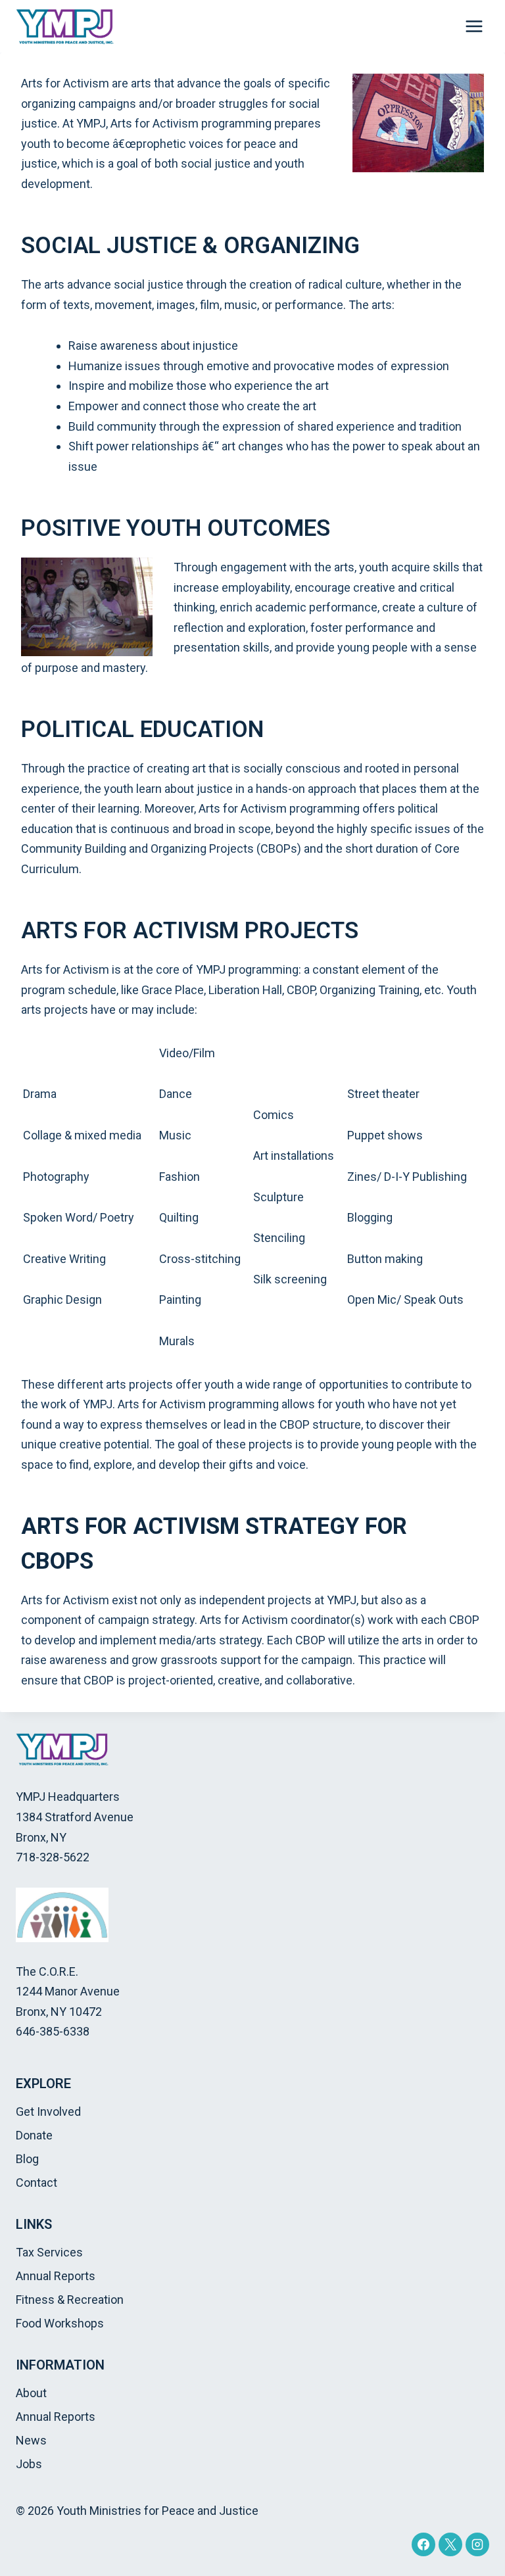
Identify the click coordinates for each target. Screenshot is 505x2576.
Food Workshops (60, 2323)
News (31, 2440)
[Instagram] (477, 2544)
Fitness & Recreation (70, 2300)
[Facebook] (423, 2544)
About (31, 2393)
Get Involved (48, 2111)
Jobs (29, 2464)
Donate (34, 2135)
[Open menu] (474, 26)
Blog (27, 2159)
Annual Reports (56, 2276)
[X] (450, 2544)
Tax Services (49, 2252)
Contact (36, 2182)
